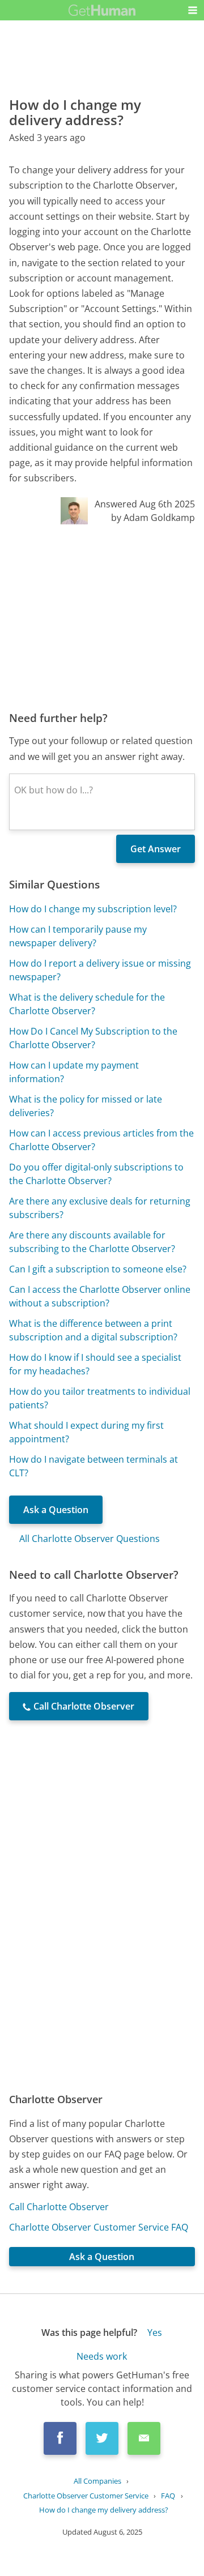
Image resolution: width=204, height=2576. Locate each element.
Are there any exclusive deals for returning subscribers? (100, 1208)
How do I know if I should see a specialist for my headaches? (95, 1364)
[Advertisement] (102, 617)
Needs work (102, 2356)
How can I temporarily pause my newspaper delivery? (78, 936)
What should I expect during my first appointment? (86, 1432)
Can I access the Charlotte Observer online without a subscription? (100, 1296)
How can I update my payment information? (74, 1072)
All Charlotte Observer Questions (90, 1539)
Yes (155, 2333)
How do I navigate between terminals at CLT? (93, 1466)
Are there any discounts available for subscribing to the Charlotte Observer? (92, 1242)
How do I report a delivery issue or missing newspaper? (100, 970)
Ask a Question (56, 1510)
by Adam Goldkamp (153, 518)
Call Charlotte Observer (59, 2207)
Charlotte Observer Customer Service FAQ (99, 2227)
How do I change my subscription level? (93, 909)
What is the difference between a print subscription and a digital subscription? (93, 1330)
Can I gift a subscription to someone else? (98, 1269)
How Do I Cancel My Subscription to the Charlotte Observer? (93, 1038)
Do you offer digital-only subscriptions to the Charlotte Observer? (96, 1174)
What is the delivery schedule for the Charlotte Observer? (87, 1004)
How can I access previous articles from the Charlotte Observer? (101, 1140)
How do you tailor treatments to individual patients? (100, 1398)
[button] (193, 10)
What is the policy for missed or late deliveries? (86, 1106)
